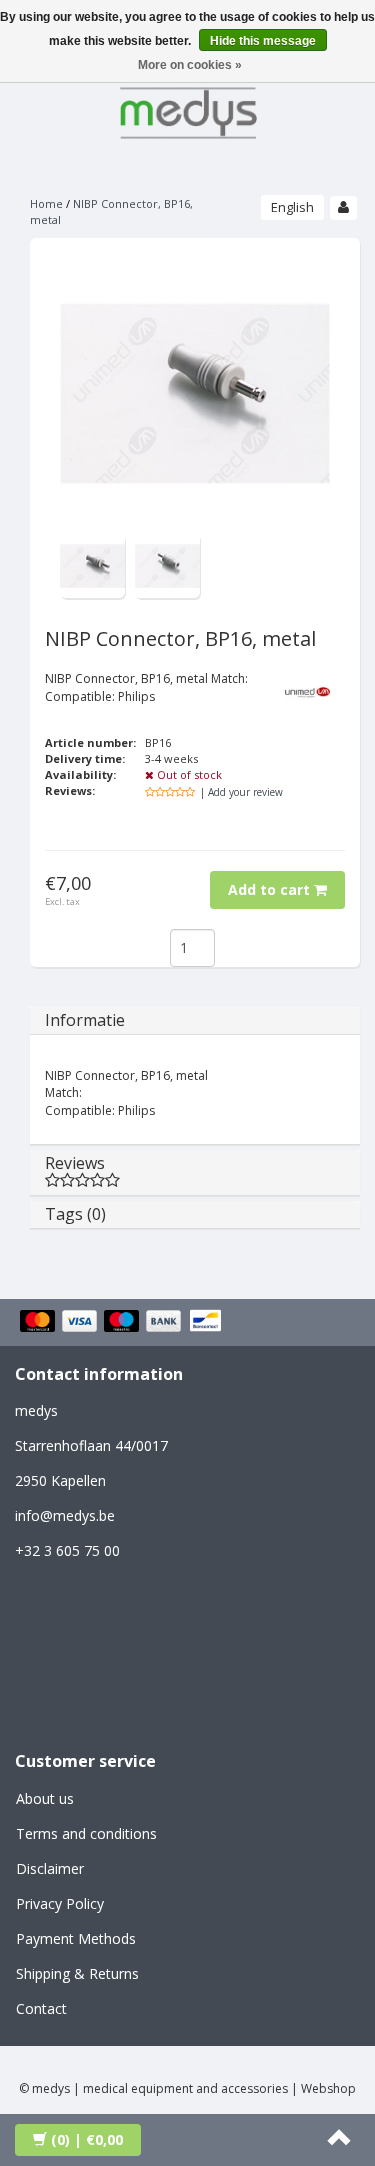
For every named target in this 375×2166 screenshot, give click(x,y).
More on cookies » (190, 65)
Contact (41, 2008)
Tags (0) (75, 1214)
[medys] (188, 109)
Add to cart (271, 889)
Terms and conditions (86, 1833)
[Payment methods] (123, 1322)
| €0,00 (87, 2139)
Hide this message (263, 41)
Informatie (85, 1020)
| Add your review (241, 792)
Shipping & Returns (77, 1973)
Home (46, 203)
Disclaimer (50, 1868)
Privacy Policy (60, 1903)
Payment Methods (76, 1938)
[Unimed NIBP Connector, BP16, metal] (92, 564)
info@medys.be (65, 1515)
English (292, 207)
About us (45, 1798)
